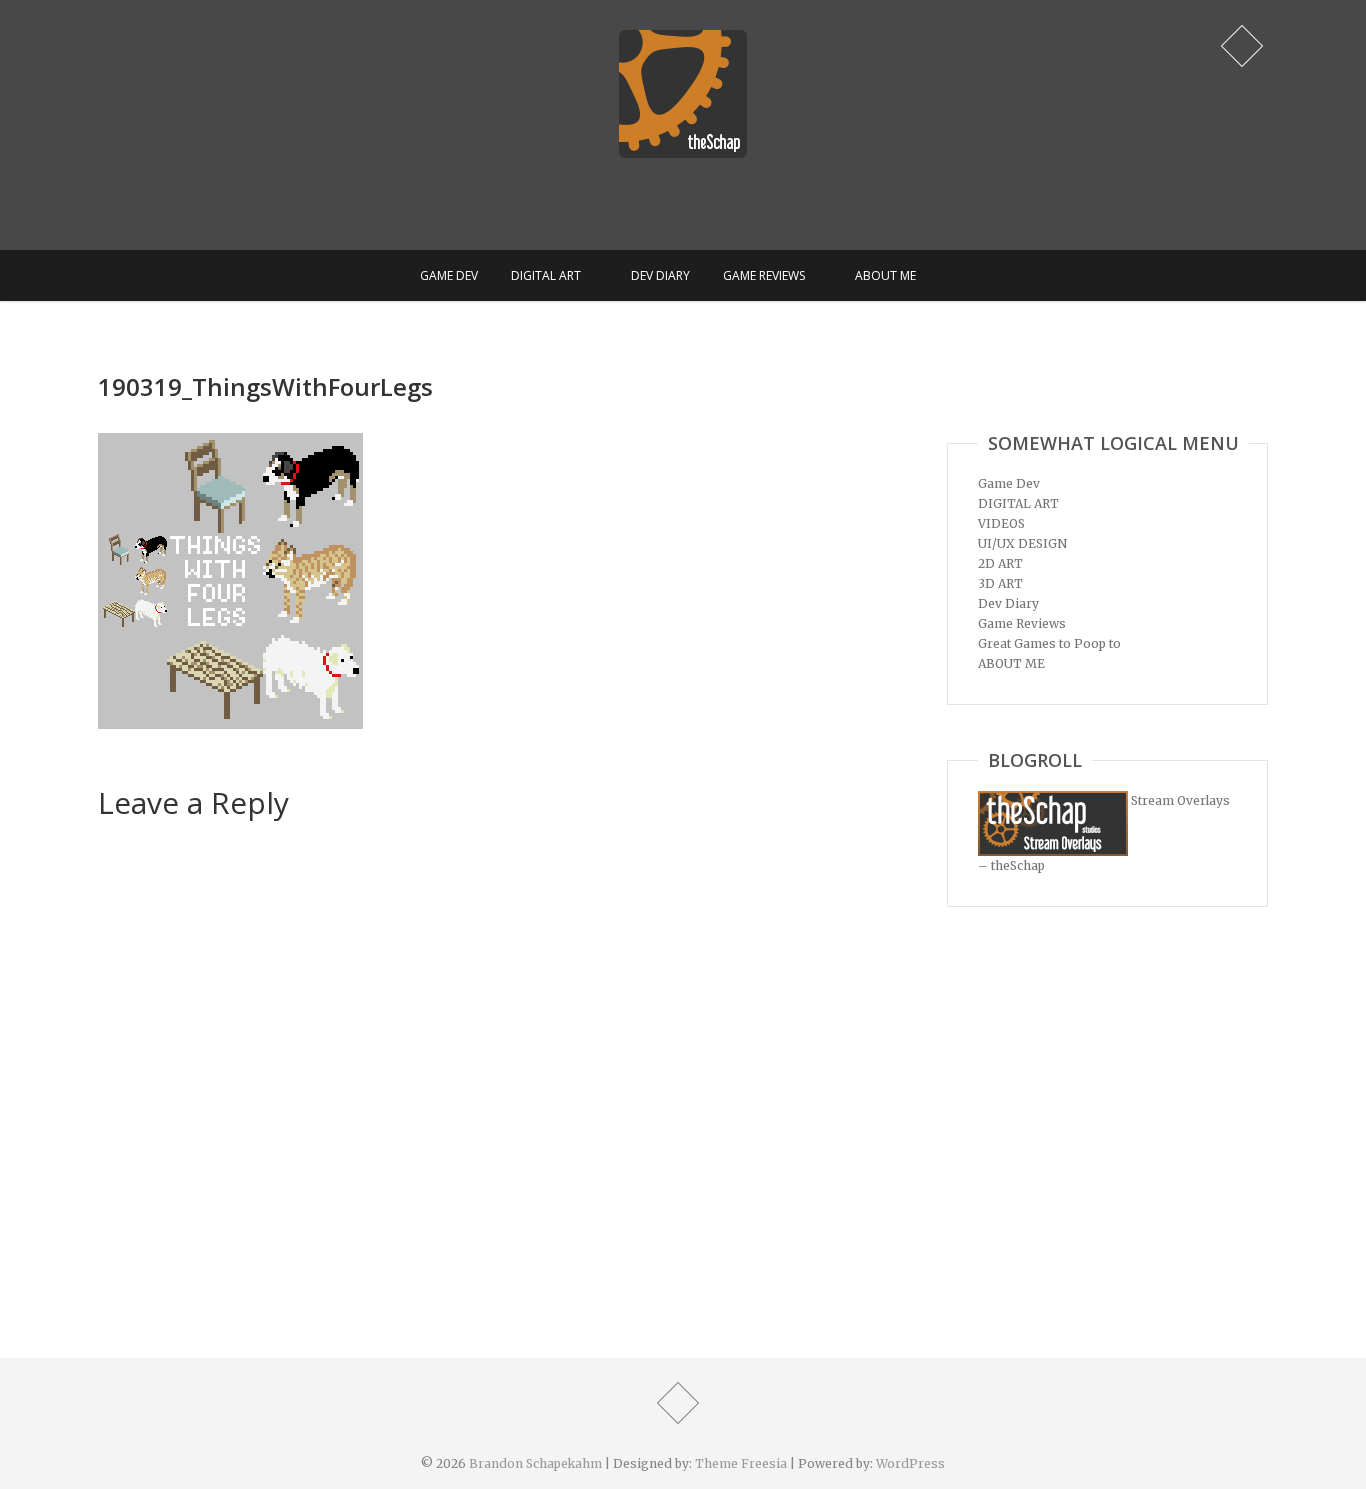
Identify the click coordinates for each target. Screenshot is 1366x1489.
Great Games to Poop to (1049, 643)
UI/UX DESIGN (1022, 543)
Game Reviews (764, 275)
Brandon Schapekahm (535, 1463)
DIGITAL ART (546, 275)
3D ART (1000, 583)
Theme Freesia (741, 1463)
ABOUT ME (885, 275)
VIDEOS (1001, 523)
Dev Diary (660, 275)
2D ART (1000, 563)
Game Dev (449, 275)
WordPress (910, 1463)
